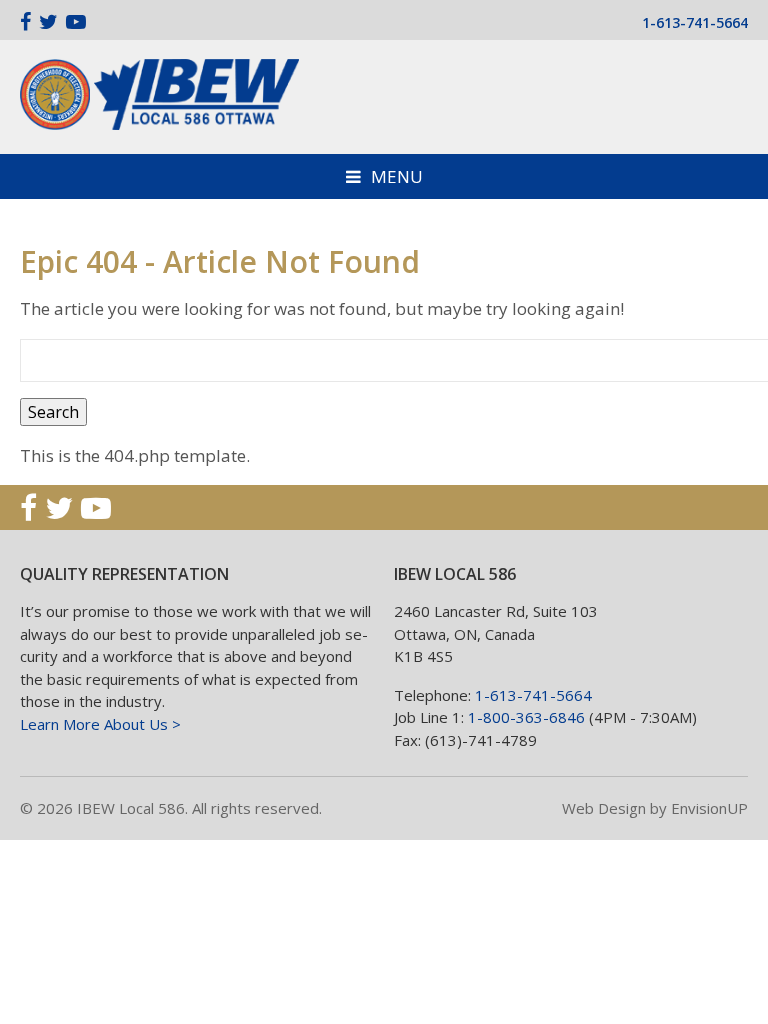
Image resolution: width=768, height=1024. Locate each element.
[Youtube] (76, 21)
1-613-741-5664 (695, 22)
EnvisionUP (709, 808)
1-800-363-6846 (526, 717)
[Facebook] (25, 21)
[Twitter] (48, 21)
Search (53, 412)
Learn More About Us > (100, 724)
